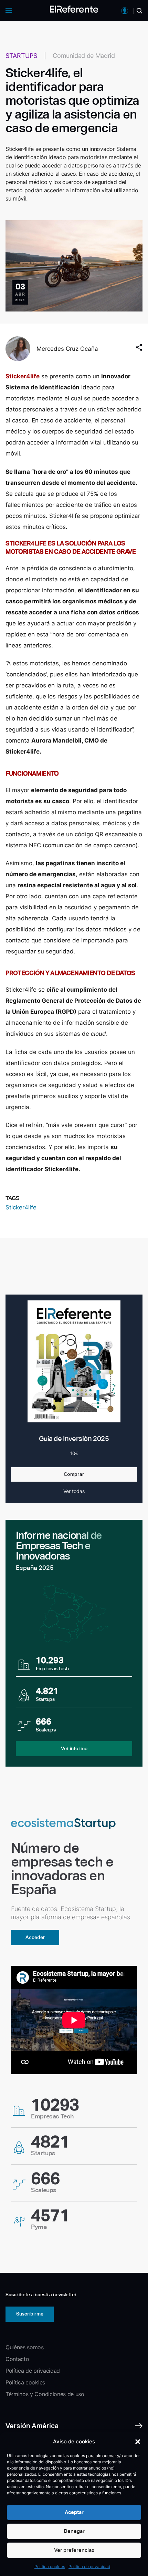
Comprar (74, 1474)
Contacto (17, 2359)
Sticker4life (21, 1207)
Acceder (35, 1937)
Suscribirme (30, 2314)
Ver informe (74, 1748)
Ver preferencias (74, 2550)
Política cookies (50, 2567)
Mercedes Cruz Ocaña (67, 349)
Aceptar (74, 2512)
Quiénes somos (25, 2347)
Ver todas (74, 1491)
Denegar (74, 2531)
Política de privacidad (89, 2567)
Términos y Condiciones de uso (45, 2394)
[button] (138, 2442)
